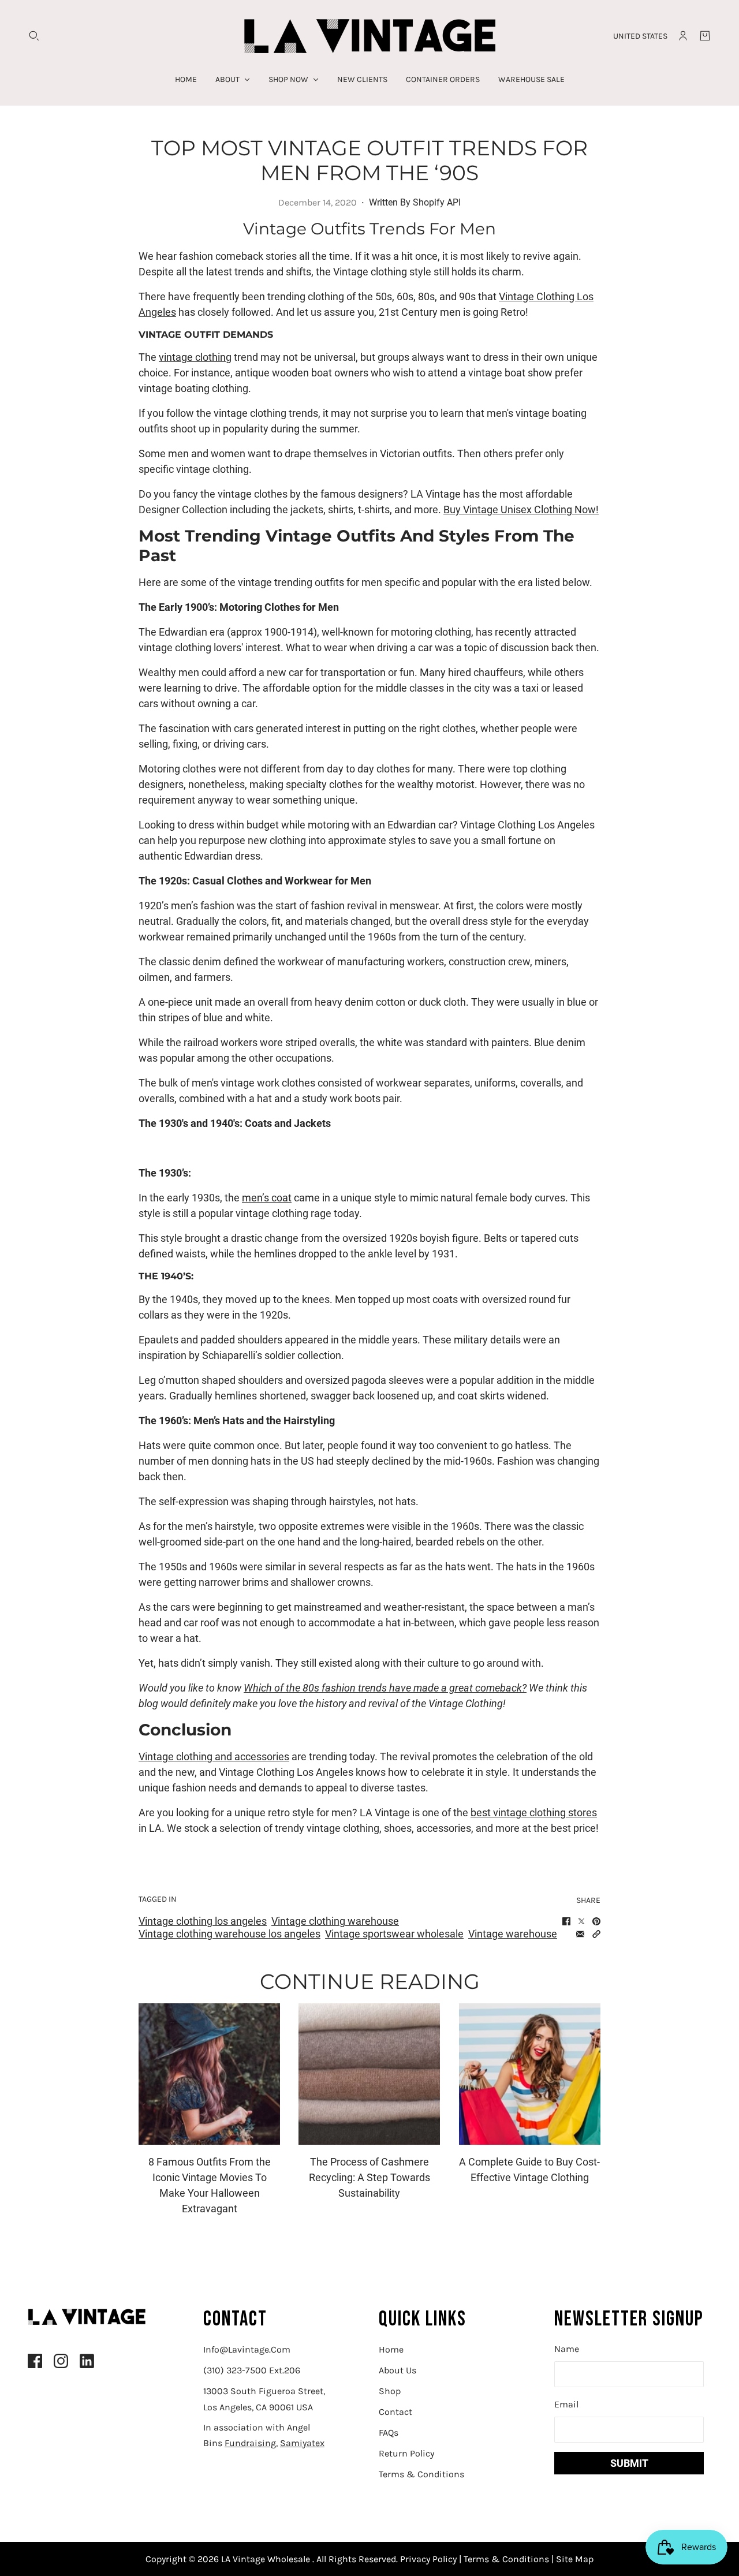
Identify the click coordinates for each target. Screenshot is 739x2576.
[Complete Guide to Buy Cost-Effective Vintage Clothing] (530, 2074)
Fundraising (250, 2443)
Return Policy (406, 2453)
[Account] (683, 36)
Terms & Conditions (421, 2474)
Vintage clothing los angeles (203, 1921)
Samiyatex (302, 2443)
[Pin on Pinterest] (596, 1921)
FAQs (389, 2433)
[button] (596, 1934)
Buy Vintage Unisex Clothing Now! (521, 509)
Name (567, 2349)
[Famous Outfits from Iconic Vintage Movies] (209, 2074)
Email (566, 2404)
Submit (629, 2463)
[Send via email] (580, 1934)
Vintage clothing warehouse (335, 1921)
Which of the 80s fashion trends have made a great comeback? (385, 1688)
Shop (390, 2391)
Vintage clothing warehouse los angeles (229, 1934)
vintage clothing (195, 357)
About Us (398, 2370)
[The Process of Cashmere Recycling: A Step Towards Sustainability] (369, 2074)
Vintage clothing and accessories (214, 1756)
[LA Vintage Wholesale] (370, 36)
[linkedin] (87, 2361)
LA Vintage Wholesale (267, 2559)
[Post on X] (581, 1921)
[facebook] (35, 2361)
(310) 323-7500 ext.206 (252, 2370)
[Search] (34, 36)
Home (391, 2349)
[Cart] (705, 36)
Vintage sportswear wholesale (394, 1934)
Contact (395, 2412)
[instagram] (61, 2361)
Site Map (574, 2559)
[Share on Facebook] (566, 1921)
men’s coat (267, 1198)
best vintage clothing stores (534, 1812)
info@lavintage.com (247, 2349)
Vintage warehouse (513, 1934)
